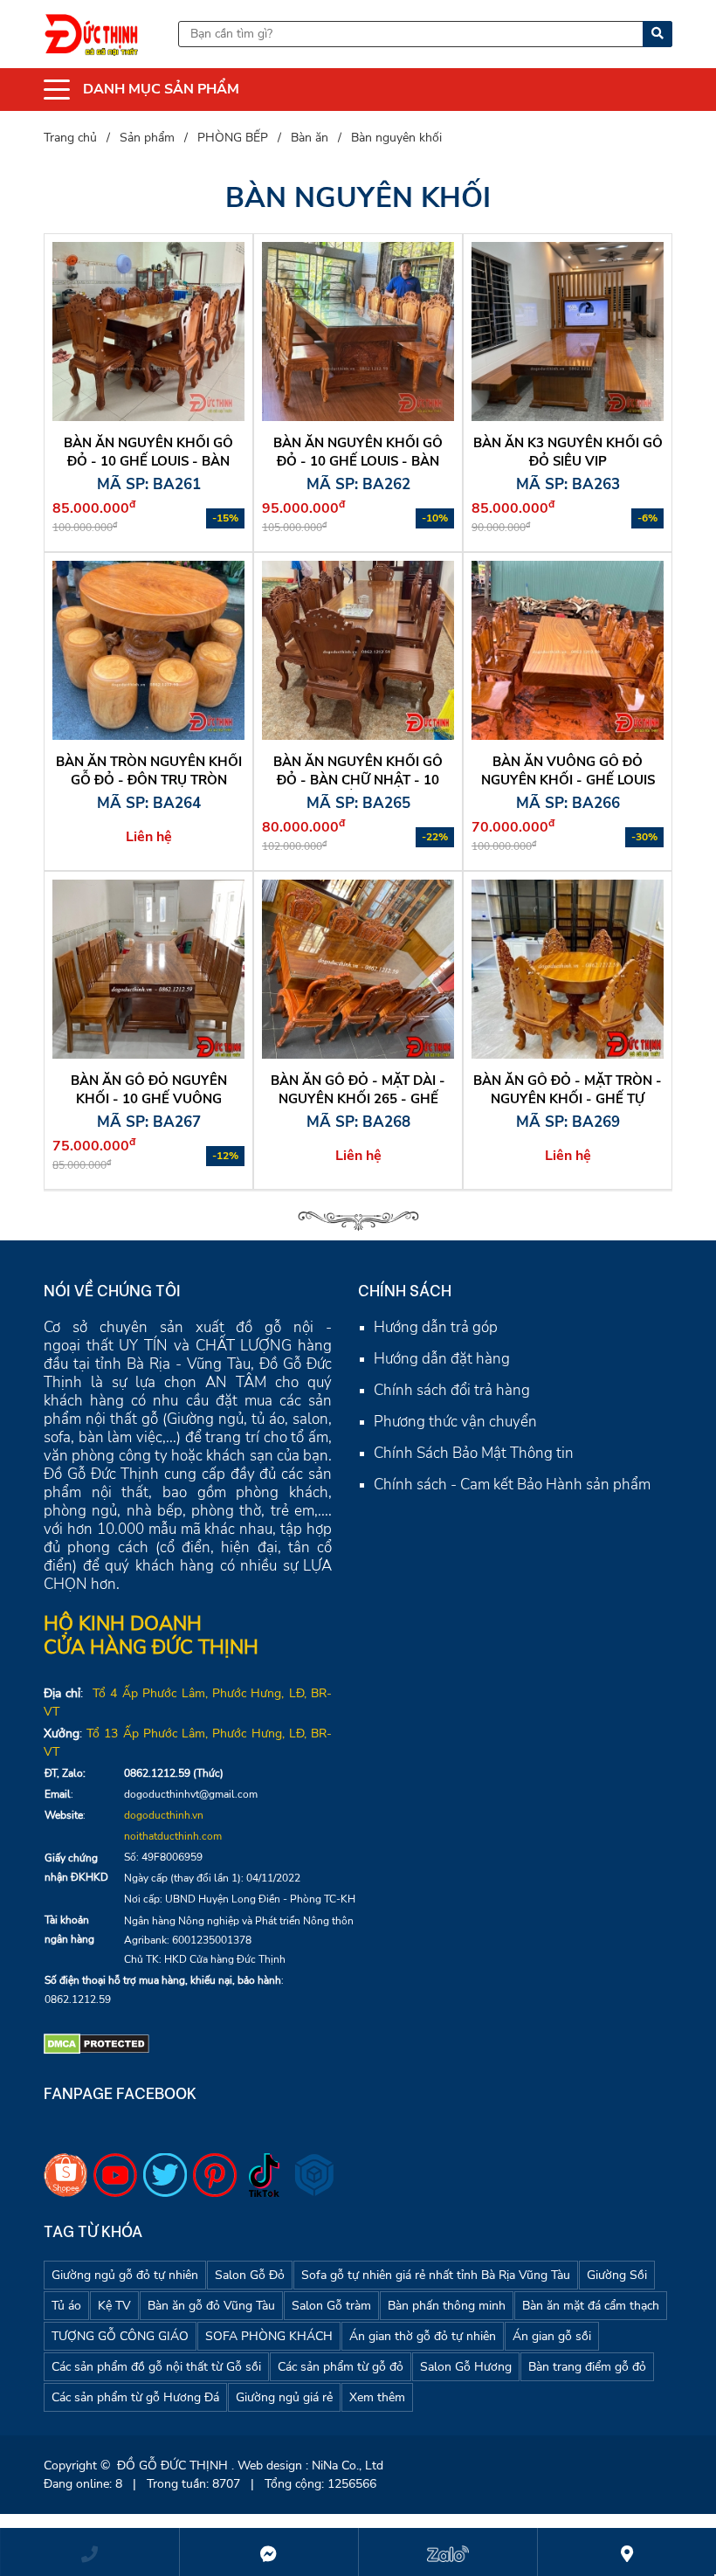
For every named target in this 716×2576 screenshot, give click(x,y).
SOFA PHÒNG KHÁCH (269, 2336)
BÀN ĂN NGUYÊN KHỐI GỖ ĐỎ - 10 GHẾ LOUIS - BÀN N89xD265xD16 (148, 461)
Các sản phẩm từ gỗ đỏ (341, 2367)
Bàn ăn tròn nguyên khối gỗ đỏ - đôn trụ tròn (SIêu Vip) (149, 780)
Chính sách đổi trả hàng (452, 1390)
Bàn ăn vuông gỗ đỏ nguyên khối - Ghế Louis (568, 771)
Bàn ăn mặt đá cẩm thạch (591, 2306)
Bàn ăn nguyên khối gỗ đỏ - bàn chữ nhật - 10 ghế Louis (358, 780)
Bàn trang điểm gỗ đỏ (587, 2367)
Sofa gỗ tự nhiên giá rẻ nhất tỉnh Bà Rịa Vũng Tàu (436, 2275)
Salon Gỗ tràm (331, 2306)
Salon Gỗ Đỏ (250, 2275)
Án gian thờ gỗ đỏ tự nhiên (423, 2336)
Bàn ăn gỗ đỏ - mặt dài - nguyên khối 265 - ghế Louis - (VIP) (358, 1099)
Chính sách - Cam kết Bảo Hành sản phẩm (512, 1485)
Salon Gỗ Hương (466, 2367)
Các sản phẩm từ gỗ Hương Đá (135, 2397)
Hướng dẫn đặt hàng (442, 1359)
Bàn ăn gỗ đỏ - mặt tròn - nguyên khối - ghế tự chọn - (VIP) (568, 1099)
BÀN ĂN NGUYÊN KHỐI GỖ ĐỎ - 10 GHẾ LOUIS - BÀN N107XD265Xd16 (358, 461)
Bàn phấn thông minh (447, 2306)
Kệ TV (114, 2306)
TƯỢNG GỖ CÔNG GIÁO (120, 2336)
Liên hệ (149, 837)
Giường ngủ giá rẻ (284, 2397)
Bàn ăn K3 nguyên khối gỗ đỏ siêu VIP (568, 452)
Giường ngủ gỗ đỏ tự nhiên (125, 2275)
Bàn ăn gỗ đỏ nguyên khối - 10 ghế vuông (149, 1090)
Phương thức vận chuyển (455, 1422)
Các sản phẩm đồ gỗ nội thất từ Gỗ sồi (156, 2367)
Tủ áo (66, 2306)
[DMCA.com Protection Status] (96, 2043)
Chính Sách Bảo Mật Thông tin (474, 1453)
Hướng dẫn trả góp (436, 1327)
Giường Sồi (617, 2275)
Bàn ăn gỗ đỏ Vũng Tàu (211, 2306)
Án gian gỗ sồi (552, 2336)
